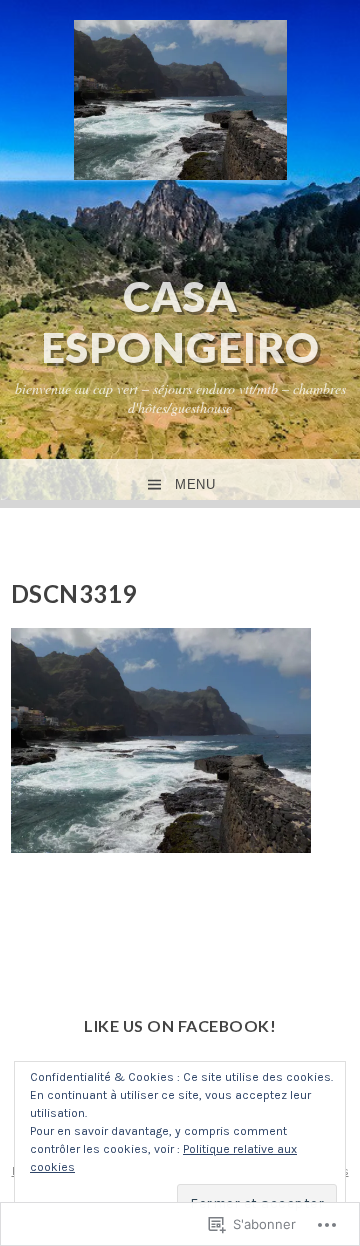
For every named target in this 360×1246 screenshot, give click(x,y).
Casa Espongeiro (180, 321)
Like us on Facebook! (180, 1025)
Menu (195, 484)
